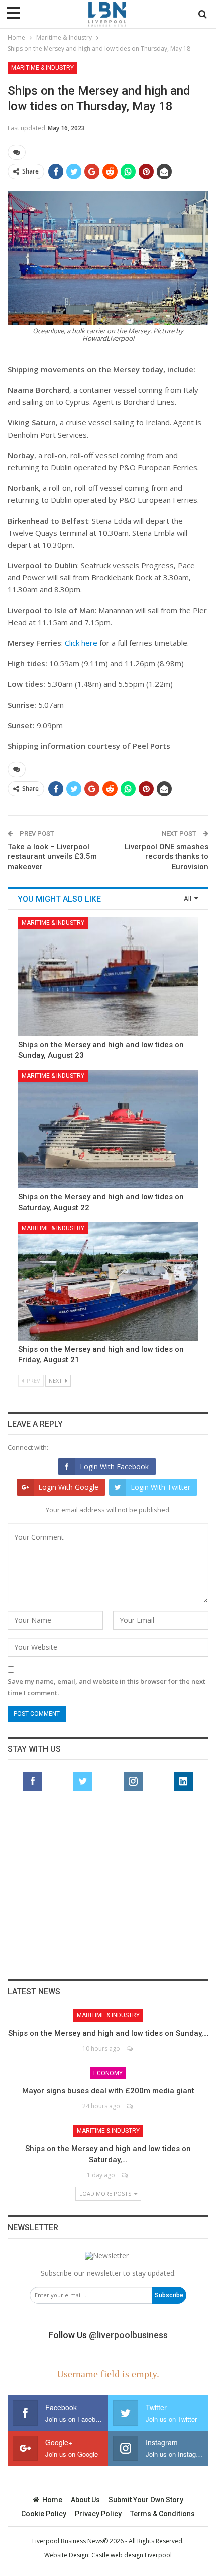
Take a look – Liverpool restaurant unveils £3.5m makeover (52, 857)
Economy (108, 2073)
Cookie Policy (44, 2514)
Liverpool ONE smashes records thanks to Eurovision (167, 857)
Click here (81, 643)
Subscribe (169, 2295)
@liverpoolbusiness (128, 2335)
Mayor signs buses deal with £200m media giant (108, 2091)
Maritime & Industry (42, 68)
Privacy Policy (98, 2514)
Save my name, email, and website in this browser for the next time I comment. (106, 1687)
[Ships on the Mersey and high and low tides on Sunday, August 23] (108, 976)
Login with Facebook (114, 1466)
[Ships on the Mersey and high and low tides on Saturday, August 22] (108, 1129)
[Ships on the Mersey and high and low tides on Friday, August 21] (108, 1281)
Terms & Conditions (163, 2514)
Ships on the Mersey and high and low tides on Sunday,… (108, 2033)
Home (52, 2500)
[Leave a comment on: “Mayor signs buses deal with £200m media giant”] (130, 2106)
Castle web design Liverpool (132, 2555)
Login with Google (68, 1487)
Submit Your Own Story (146, 2500)
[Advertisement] (108, 1891)
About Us (85, 2500)
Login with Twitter (160, 1487)
